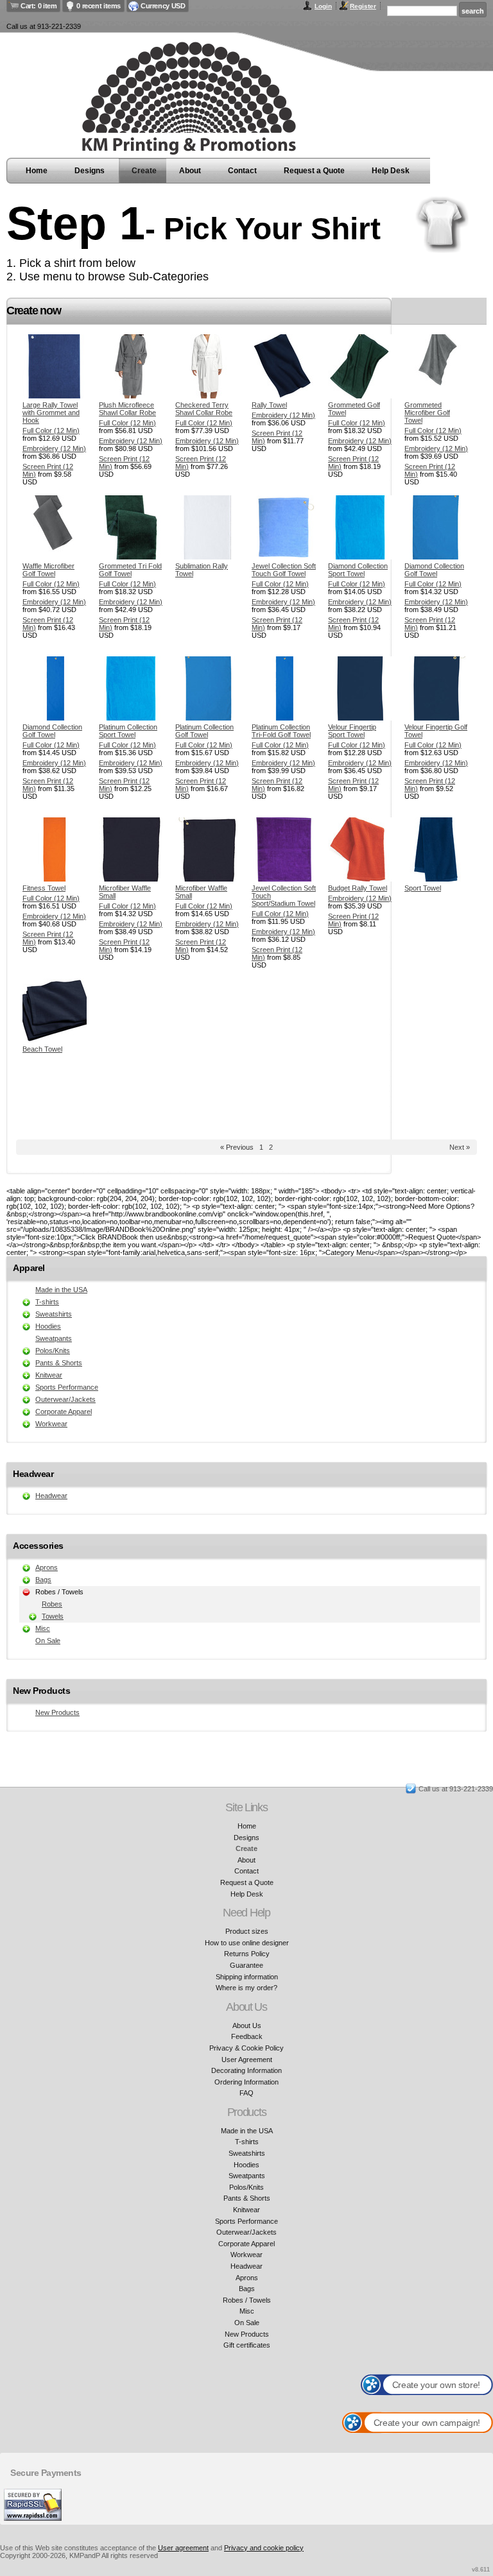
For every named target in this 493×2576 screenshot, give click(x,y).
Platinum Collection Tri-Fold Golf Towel (281, 731)
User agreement (183, 2548)
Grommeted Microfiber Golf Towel (427, 413)
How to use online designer (247, 1943)
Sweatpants (54, 1338)
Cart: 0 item (39, 6)
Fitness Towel (44, 888)
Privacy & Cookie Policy (246, 2048)
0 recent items (99, 6)
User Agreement (247, 2060)
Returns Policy (247, 1954)
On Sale (48, 1641)
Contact (242, 171)
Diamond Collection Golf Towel (434, 570)
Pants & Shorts (59, 1363)
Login (323, 6)
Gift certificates (247, 2345)
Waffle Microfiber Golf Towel (48, 570)
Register (363, 6)
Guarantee (246, 1965)
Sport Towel (423, 888)
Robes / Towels (247, 2300)
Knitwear (49, 1375)
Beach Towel (42, 1049)
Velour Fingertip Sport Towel (352, 731)
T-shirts (47, 1302)
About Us (247, 2026)
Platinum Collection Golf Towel (204, 731)
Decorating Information (246, 2070)
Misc (43, 1628)
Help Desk (391, 171)
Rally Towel (269, 405)
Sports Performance (67, 1387)
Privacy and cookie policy (264, 2548)
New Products (57, 1712)
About (190, 171)
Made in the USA (61, 1290)
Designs (90, 171)
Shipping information (247, 1977)
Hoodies (48, 1326)
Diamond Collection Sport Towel (358, 570)
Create (144, 171)
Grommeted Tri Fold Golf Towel (130, 570)
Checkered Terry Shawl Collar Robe (204, 409)
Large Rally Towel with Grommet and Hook (51, 413)
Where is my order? (246, 1988)
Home (37, 171)
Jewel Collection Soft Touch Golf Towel (284, 570)
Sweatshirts (54, 1314)
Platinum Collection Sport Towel (128, 731)
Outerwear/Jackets (65, 1399)
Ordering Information (246, 2082)
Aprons (47, 1567)
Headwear (51, 1496)
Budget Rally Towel (358, 888)
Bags (43, 1580)
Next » (460, 1147)
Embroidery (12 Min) (54, 448)
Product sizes (247, 1931)
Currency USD (163, 6)
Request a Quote (314, 171)
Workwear (51, 1424)
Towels (53, 1616)
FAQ (246, 2093)
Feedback (247, 2036)
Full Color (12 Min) (51, 431)
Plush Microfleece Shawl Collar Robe (127, 409)
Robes (52, 1604)
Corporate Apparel (64, 1412)
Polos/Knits (53, 1351)
